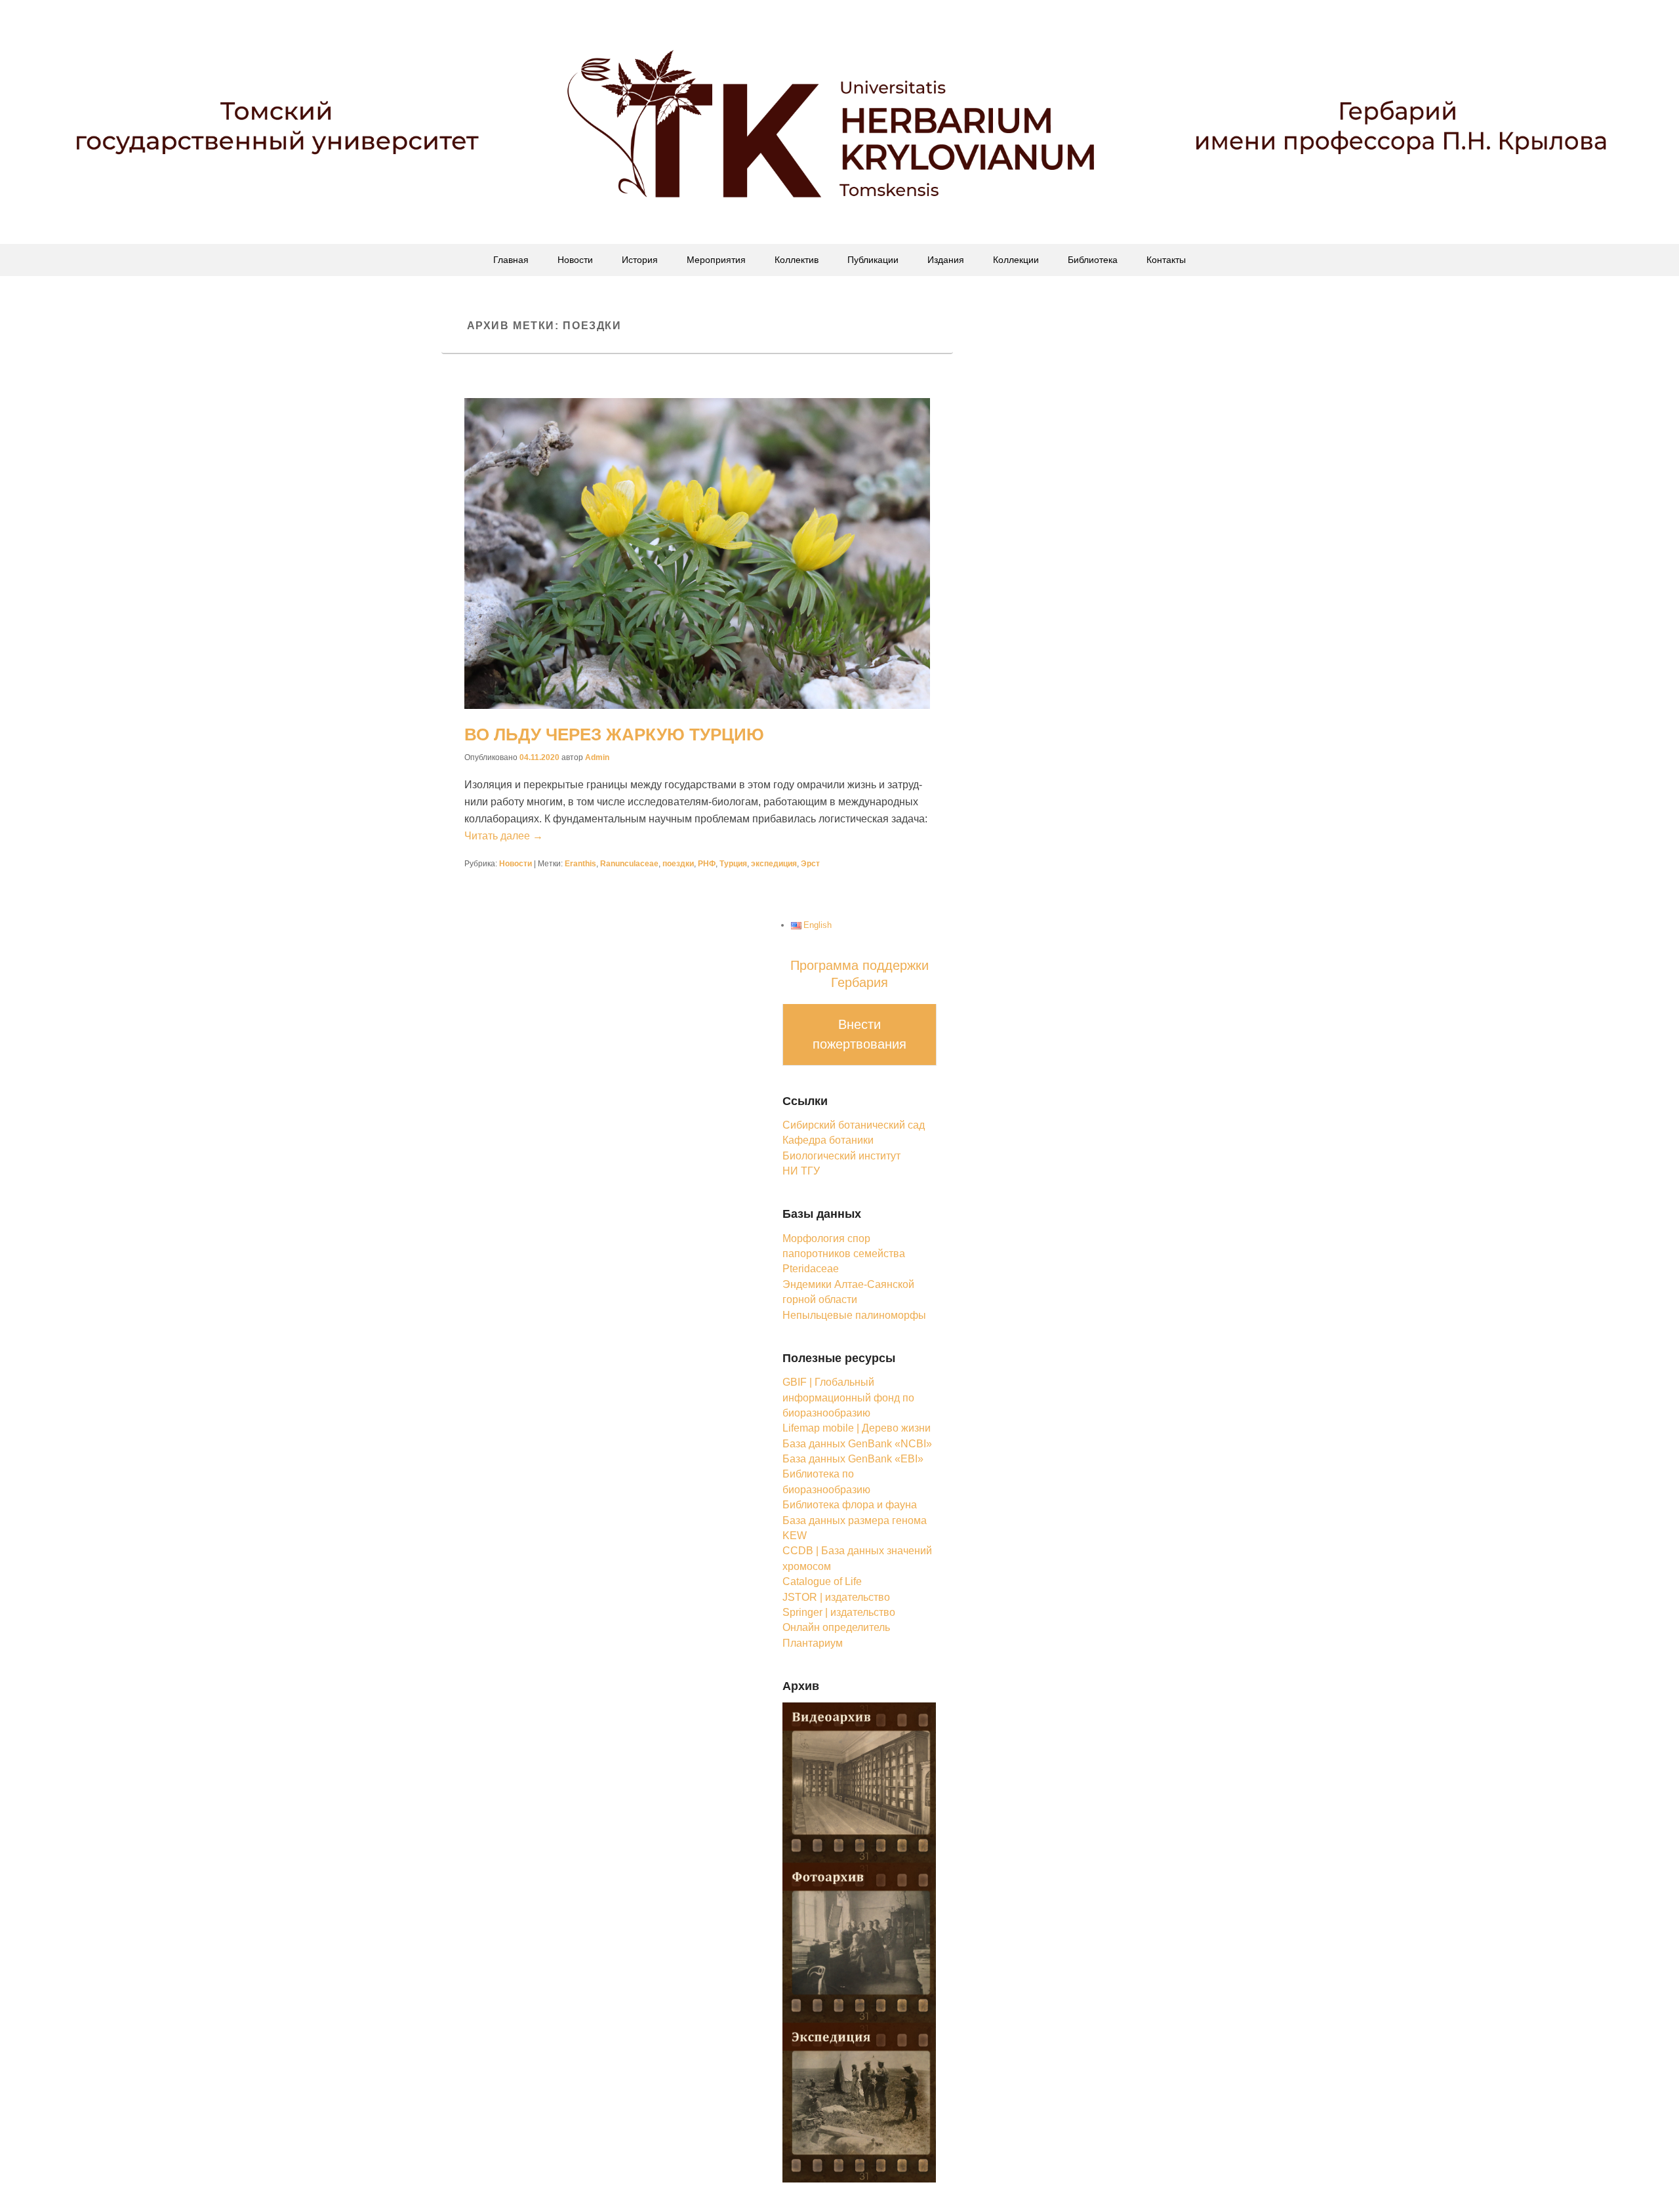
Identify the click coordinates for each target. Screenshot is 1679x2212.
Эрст (810, 864)
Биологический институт (841, 1156)
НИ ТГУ (801, 1171)
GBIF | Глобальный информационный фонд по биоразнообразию (848, 1398)
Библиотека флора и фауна (850, 1505)
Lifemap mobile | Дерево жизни (857, 1428)
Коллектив (797, 260)
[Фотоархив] (860, 1941)
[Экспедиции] (860, 2101)
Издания (946, 260)
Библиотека (1093, 260)
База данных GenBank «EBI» (853, 1459)
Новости (575, 260)
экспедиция (774, 864)
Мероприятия (716, 260)
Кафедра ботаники (828, 1140)
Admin (597, 757)
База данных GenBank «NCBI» (857, 1444)
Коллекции (1016, 260)
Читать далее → (504, 836)
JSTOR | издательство (836, 1597)
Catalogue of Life (822, 1581)
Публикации (873, 260)
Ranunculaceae (629, 864)
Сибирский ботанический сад (854, 1125)
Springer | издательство (839, 1612)
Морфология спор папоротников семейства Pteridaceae (844, 1254)
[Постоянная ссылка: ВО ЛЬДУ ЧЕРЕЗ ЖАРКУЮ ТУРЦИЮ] (697, 553)
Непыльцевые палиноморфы (854, 1315)
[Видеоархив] (860, 1781)
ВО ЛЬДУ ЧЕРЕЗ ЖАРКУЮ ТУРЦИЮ (614, 734)
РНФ (707, 864)
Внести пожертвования (860, 1034)
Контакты (1166, 260)
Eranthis (580, 864)
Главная (511, 260)
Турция (733, 864)
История (640, 260)
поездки (678, 864)
